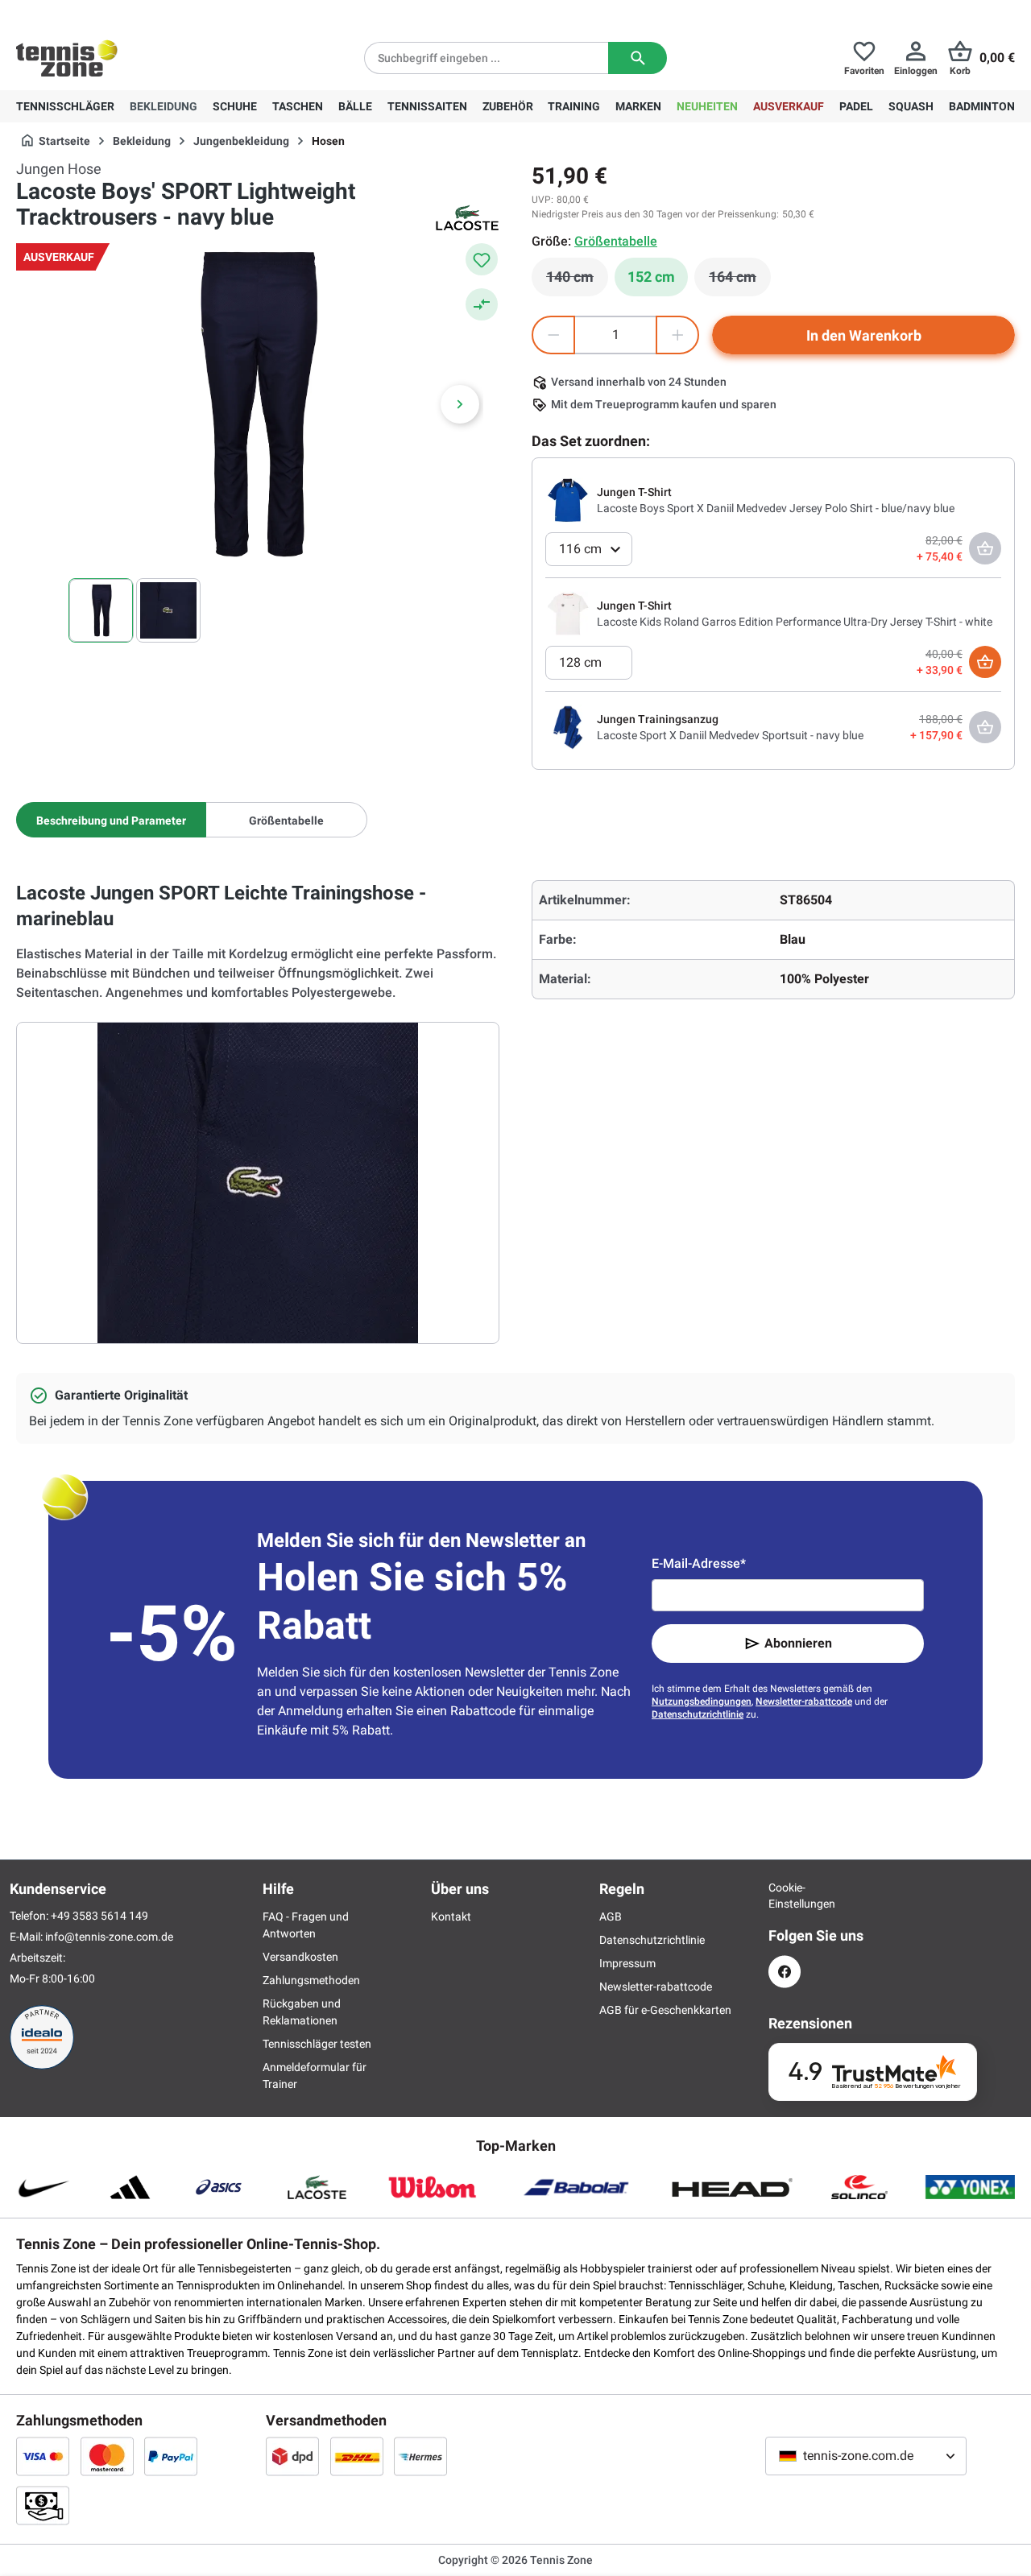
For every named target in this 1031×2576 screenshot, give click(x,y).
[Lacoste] (467, 217)
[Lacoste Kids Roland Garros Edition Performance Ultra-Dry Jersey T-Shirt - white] (568, 613)
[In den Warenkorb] (985, 662)
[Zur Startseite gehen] (67, 58)
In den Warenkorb (864, 335)
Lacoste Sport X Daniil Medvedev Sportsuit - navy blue (730, 735)
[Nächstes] (460, 404)
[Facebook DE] (785, 1972)
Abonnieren (798, 1643)
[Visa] (43, 2456)
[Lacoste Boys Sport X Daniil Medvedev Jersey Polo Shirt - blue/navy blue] (568, 499)
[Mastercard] (107, 2456)
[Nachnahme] (43, 2505)
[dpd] (292, 2456)
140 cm (577, 281)
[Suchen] (638, 58)
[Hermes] (420, 2456)
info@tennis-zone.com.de (109, 1937)
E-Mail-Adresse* (699, 1563)
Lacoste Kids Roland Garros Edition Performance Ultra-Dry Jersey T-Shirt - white (795, 622)
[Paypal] (171, 2456)
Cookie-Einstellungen (785, 1896)
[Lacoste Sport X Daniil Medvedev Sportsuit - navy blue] (568, 726)
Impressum (627, 1963)
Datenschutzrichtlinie (698, 1714)
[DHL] (357, 2456)
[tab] (111, 820)
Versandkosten (300, 1957)
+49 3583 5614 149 (120, 13)
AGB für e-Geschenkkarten (665, 2010)
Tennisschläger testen (317, 2044)
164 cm (740, 281)
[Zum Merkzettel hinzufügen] (482, 259)
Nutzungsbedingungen (702, 1701)
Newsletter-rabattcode (804, 1701)
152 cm (651, 277)
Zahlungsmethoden (311, 1980)
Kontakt (451, 1916)
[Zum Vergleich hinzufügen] (482, 304)
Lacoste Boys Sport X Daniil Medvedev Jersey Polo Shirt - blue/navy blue (776, 508)
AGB (611, 1916)
